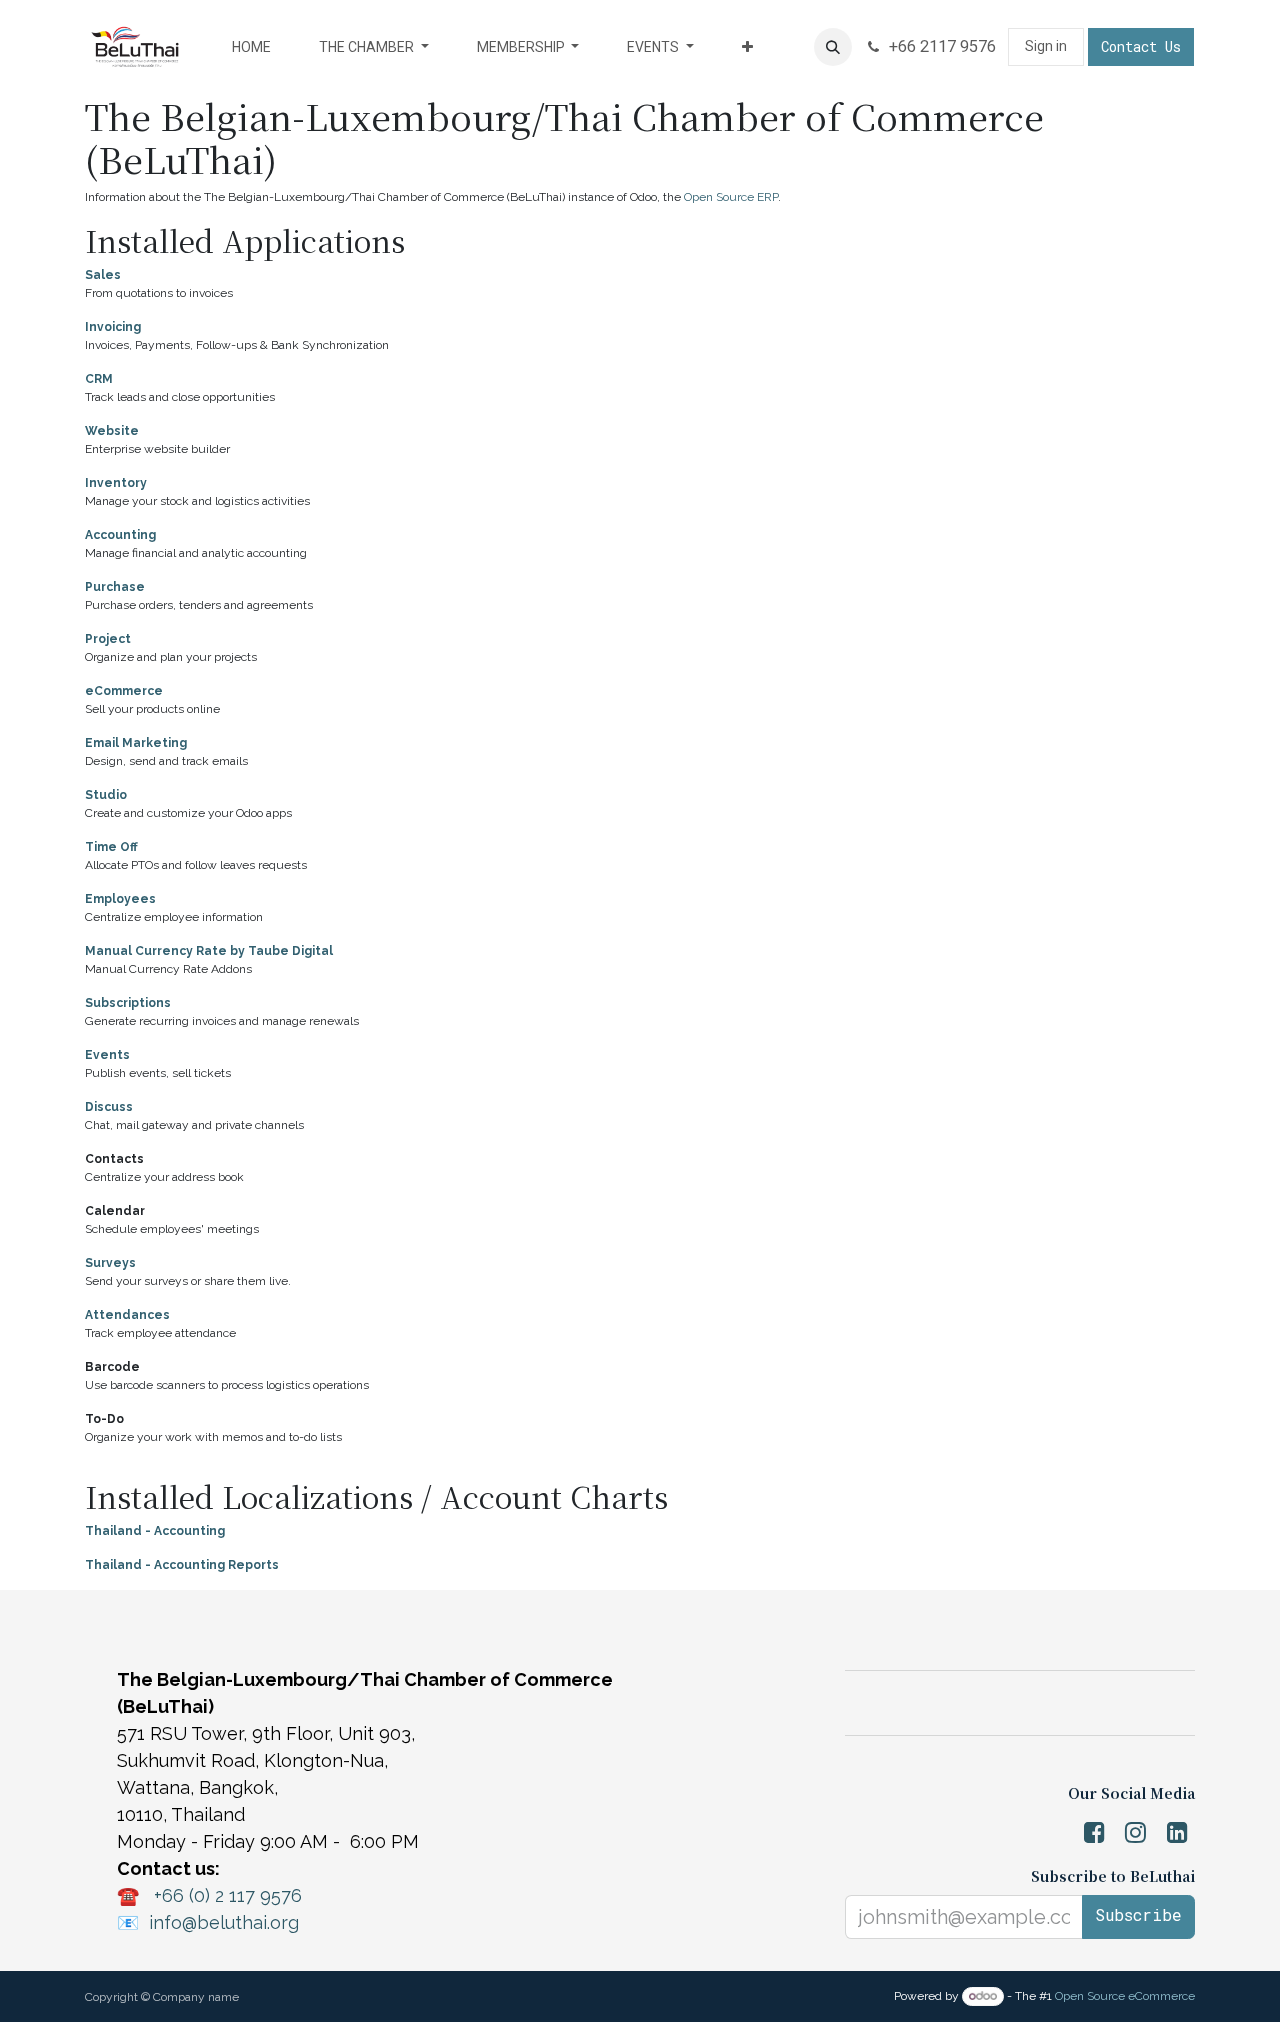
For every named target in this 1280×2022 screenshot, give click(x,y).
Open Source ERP (731, 197)
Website (112, 431)
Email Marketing (136, 743)
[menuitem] (251, 47)
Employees (120, 899)
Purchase (115, 587)
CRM (99, 379)
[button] (833, 47)
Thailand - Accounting (155, 1531)
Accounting (120, 535)
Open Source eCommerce (1125, 1996)
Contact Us (1141, 46)
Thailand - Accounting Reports (182, 1565)
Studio (106, 795)
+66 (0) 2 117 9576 (228, 1895)
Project (108, 639)
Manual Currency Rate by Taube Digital (209, 951)
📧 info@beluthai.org (208, 1922)
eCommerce (124, 691)
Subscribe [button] (1138, 1914)
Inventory (116, 483)
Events (107, 1055)
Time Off (111, 847)
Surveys (110, 1263)
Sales (103, 275)
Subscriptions (128, 1003)
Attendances (127, 1315)
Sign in (1046, 46)
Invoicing (113, 327)
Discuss (109, 1107)
